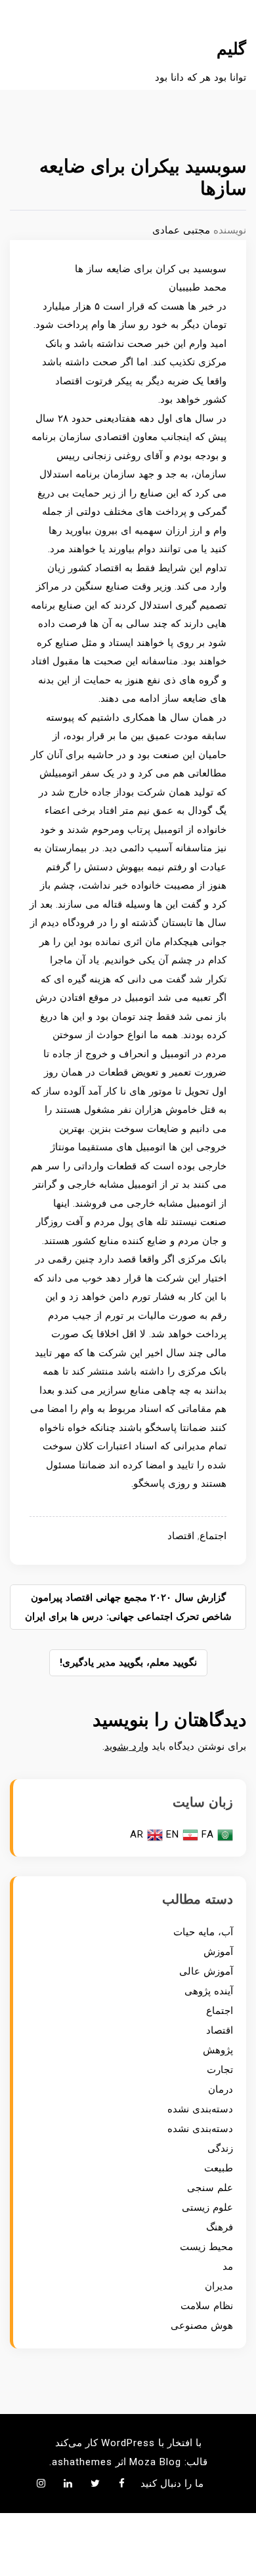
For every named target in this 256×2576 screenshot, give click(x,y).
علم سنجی (210, 2188)
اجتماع (213, 1536)
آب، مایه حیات (203, 1932)
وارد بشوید (126, 1746)
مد (228, 2266)
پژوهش (218, 2050)
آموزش (218, 1952)
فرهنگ (220, 2227)
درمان (221, 2089)
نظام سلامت (207, 2306)
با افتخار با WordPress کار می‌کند (128, 2443)
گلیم (231, 49)
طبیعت (219, 2168)
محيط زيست (206, 2247)
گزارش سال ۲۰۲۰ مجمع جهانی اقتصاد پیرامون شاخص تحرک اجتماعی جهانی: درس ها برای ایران (128, 1607)
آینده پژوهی (209, 1991)
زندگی (220, 2148)
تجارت (220, 2070)
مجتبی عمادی (181, 230)
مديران (219, 2286)
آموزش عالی (206, 1971)
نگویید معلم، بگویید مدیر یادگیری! (128, 1662)
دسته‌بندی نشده (200, 2109)
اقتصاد (181, 1536)
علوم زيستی (207, 2207)
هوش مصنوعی (202, 2325)
